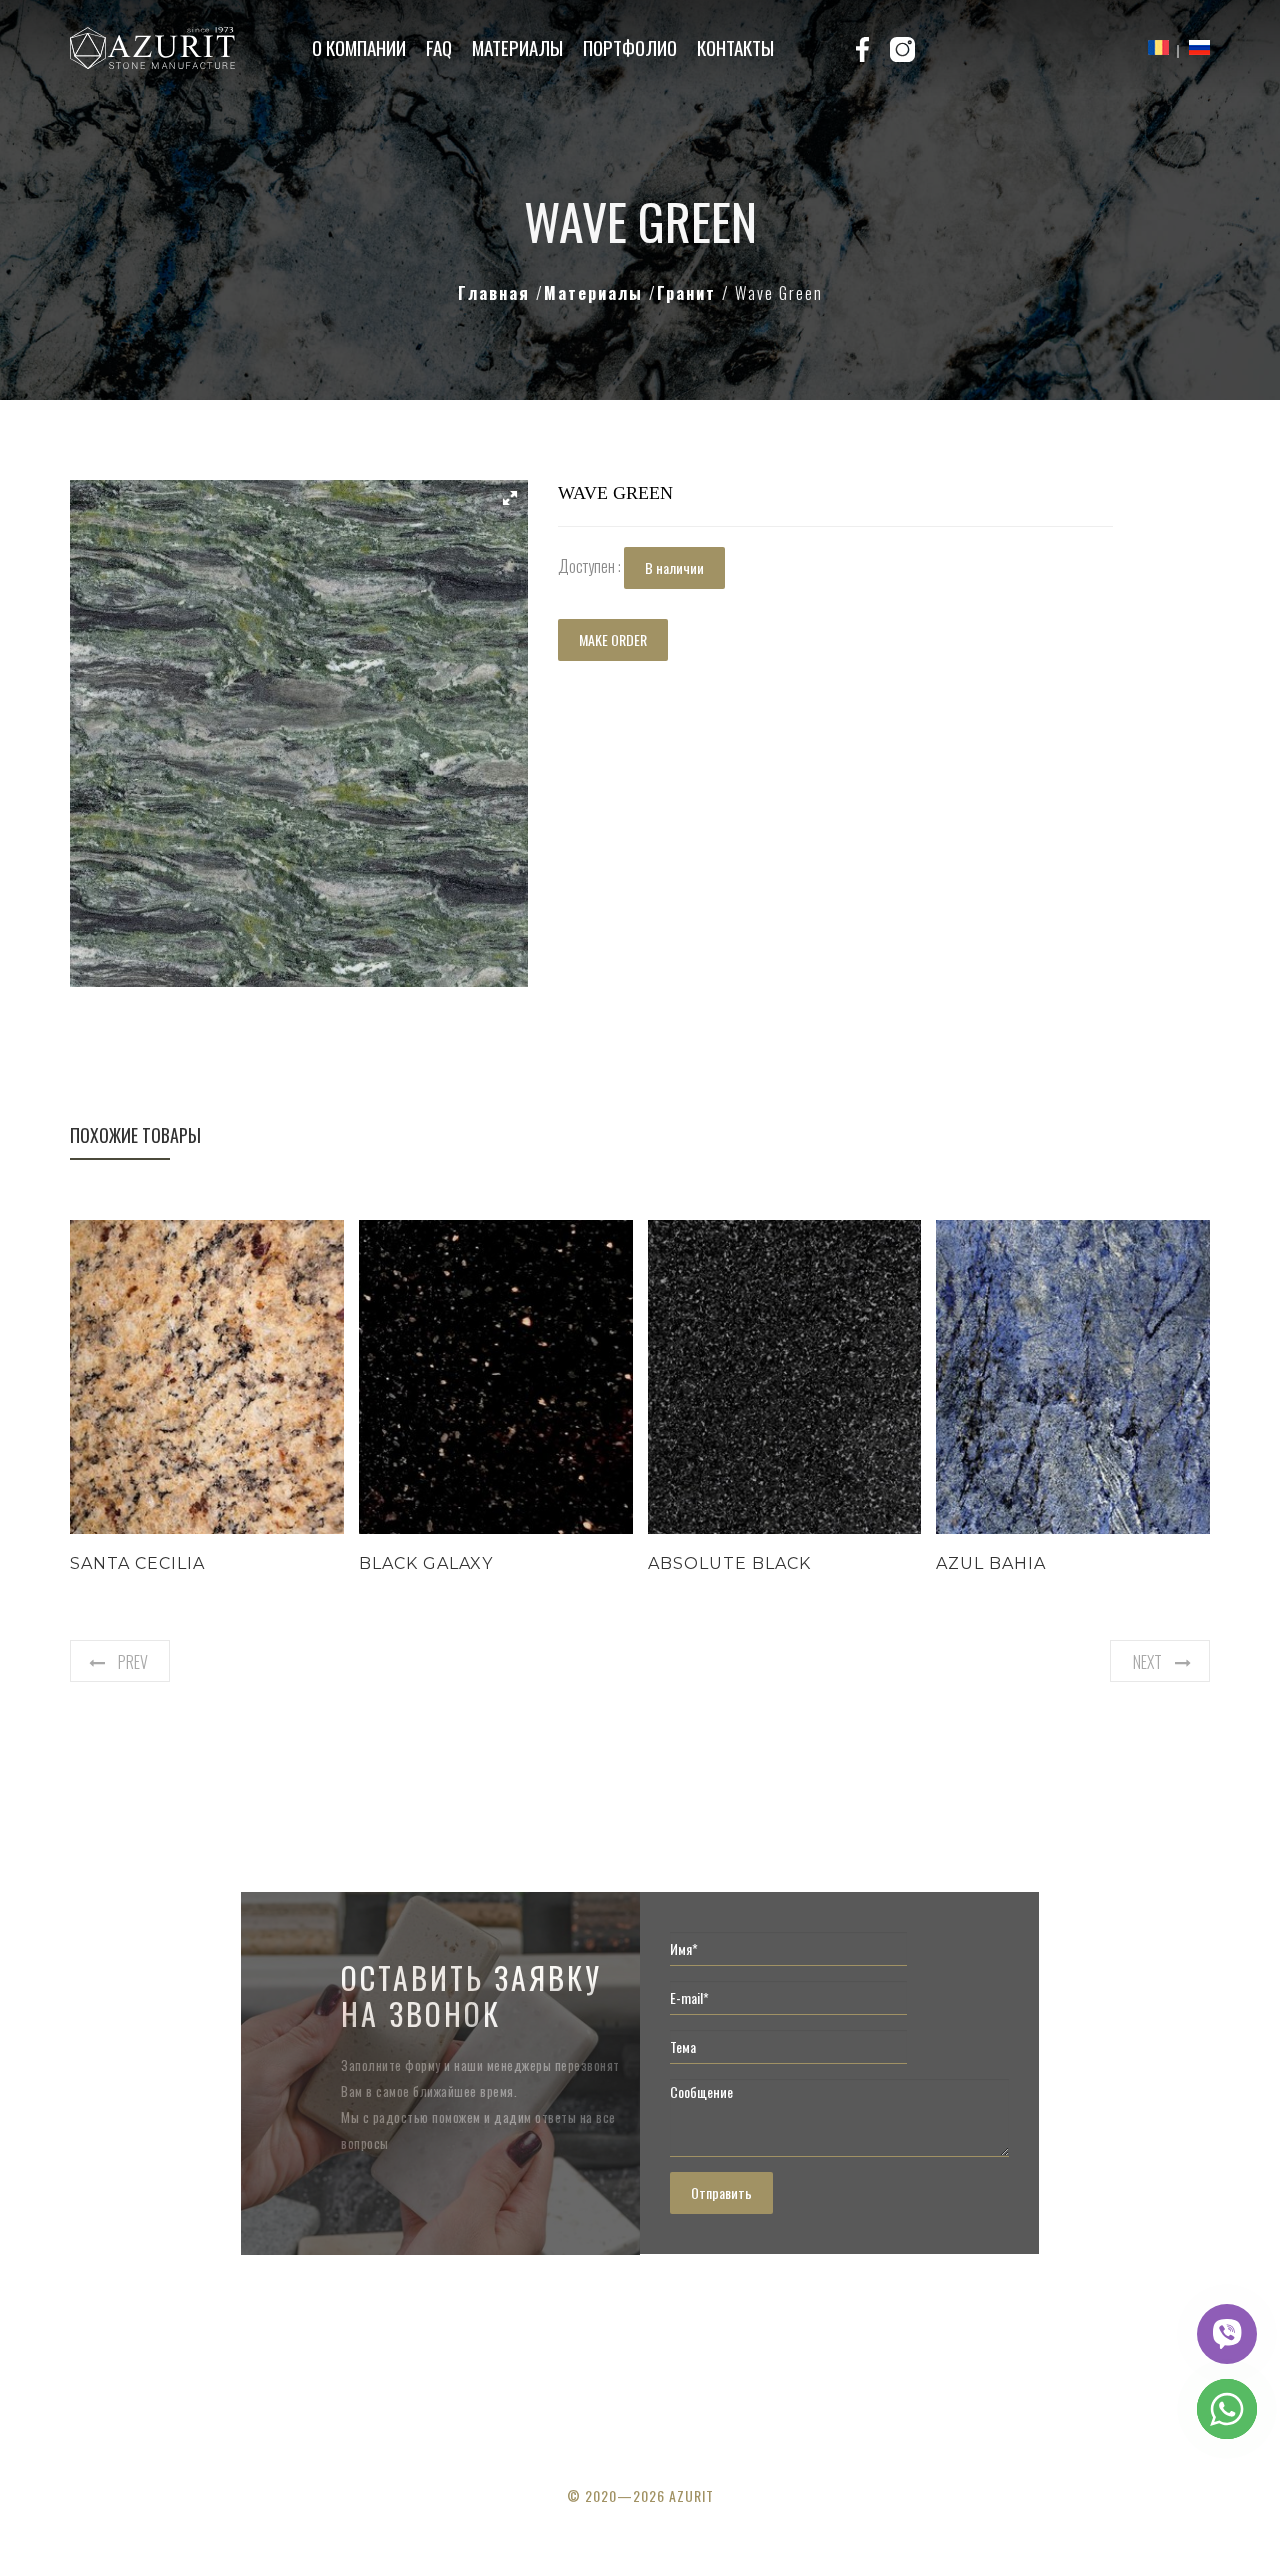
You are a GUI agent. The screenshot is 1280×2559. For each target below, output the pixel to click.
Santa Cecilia (137, 1563)
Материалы (517, 47)
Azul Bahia (991, 1563)
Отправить (721, 2192)
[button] (510, 498)
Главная (497, 293)
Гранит (689, 293)
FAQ (439, 47)
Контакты (735, 47)
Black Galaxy (426, 1563)
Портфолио (630, 47)
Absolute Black (729, 1563)
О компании (359, 47)
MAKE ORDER (613, 639)
